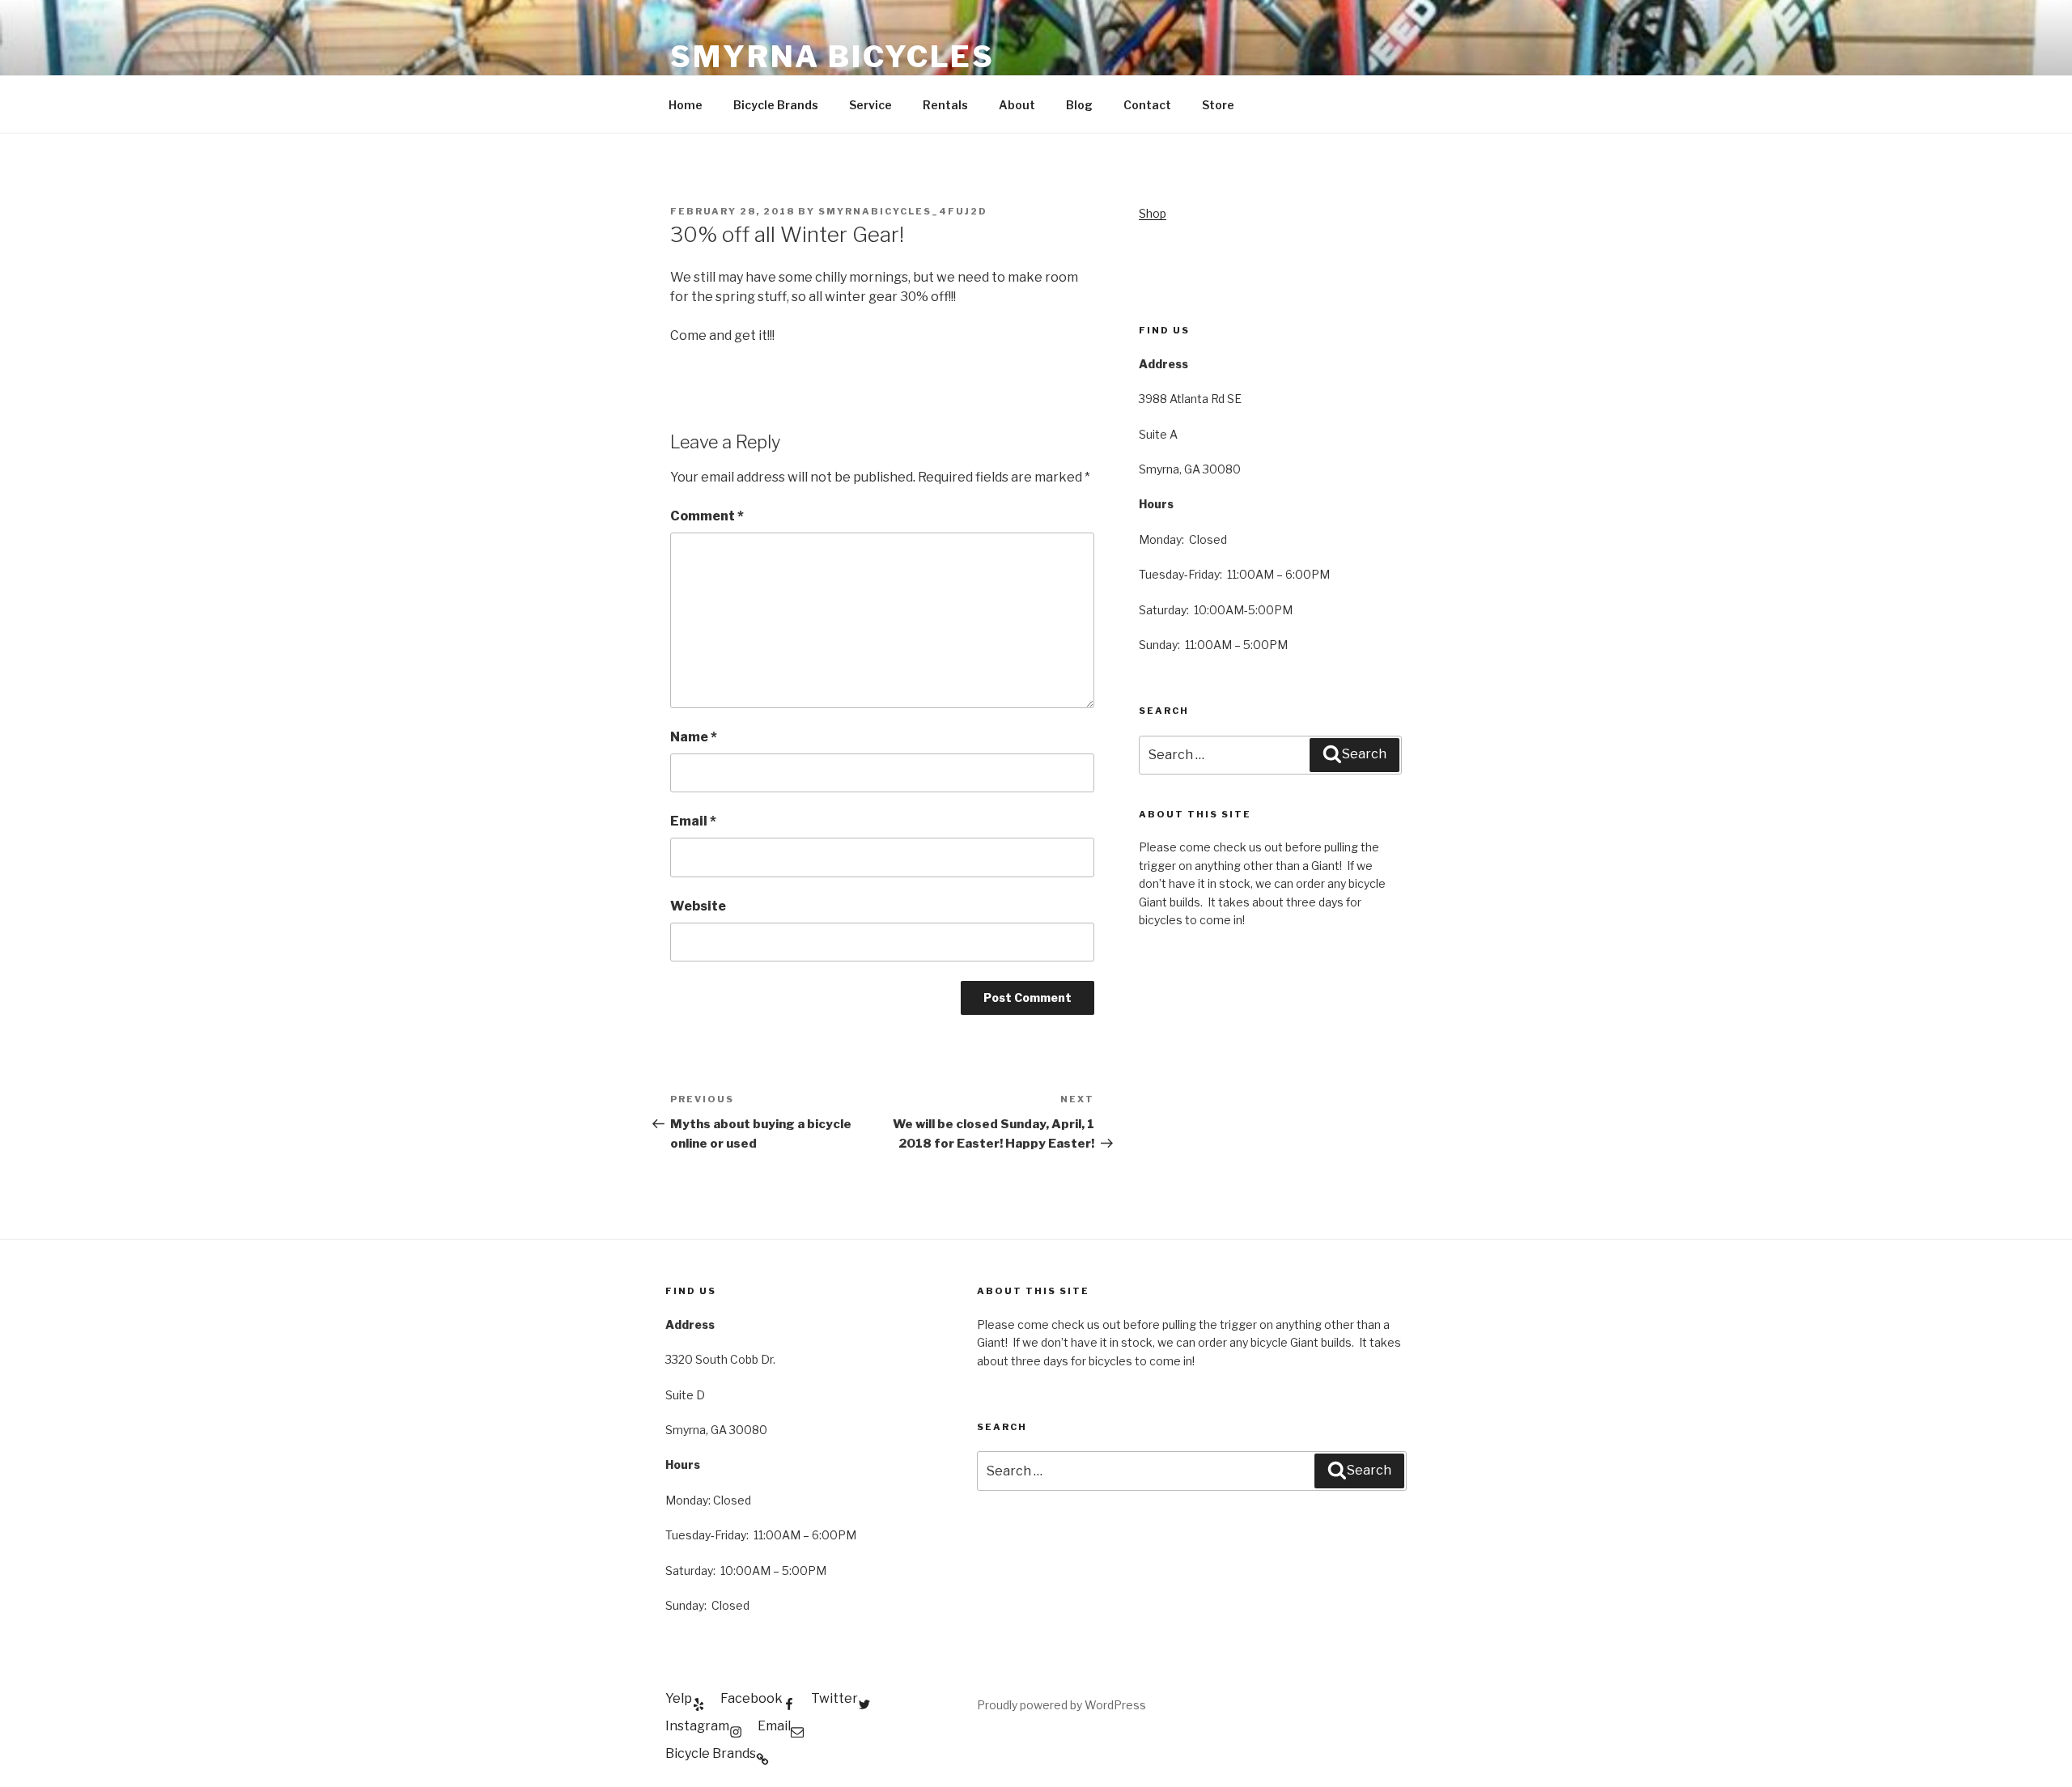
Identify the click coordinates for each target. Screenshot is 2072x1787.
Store (1218, 105)
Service (870, 105)
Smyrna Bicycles (832, 57)
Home (686, 105)
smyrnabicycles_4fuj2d (903, 211)
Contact (1147, 105)
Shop (1153, 213)
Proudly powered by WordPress (1061, 1705)
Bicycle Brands (776, 105)
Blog (1079, 105)
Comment (707, 516)
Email (693, 821)
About (1017, 105)
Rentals (945, 105)
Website (698, 906)
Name (694, 737)
